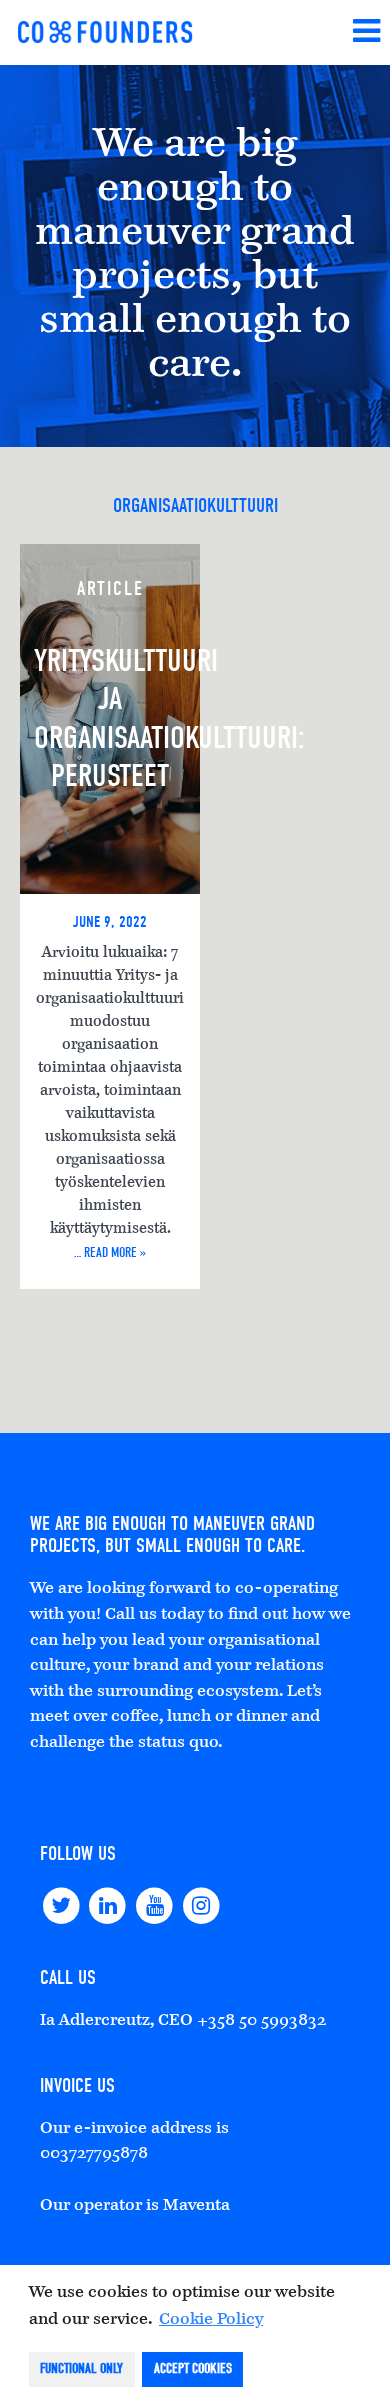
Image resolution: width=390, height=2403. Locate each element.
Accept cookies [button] (193, 2368)
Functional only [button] (81, 2368)
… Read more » (110, 1252)
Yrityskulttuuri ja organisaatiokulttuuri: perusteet (117, 718)
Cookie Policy (211, 2320)
